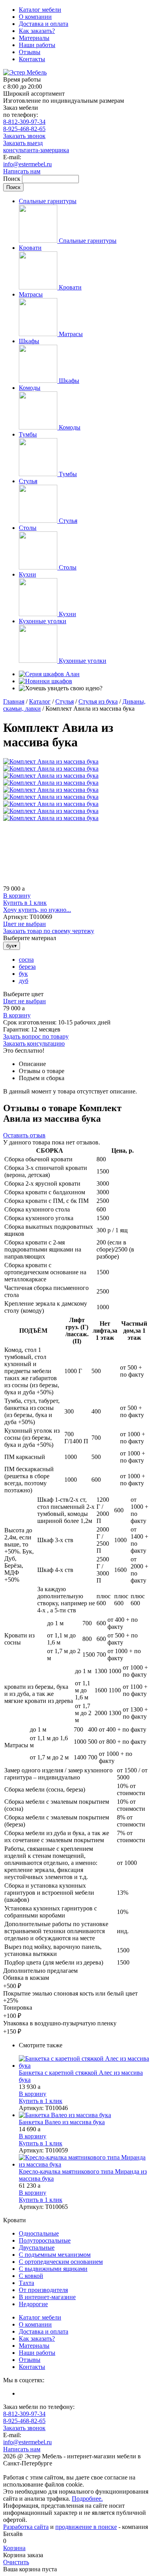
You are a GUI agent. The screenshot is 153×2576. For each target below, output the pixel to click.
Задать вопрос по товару (36, 1036)
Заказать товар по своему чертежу (49, 931)
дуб (24, 981)
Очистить (16, 2562)
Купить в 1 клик (25, 903)
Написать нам (22, 171)
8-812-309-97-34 (24, 122)
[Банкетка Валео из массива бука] (84, 2115)
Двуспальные (37, 2248)
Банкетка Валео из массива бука (62, 2122)
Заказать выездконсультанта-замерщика (36, 146)
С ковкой (31, 2276)
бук (23, 974)
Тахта (26, 2283)
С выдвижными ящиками (53, 2269)
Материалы (34, 38)
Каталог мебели (40, 10)
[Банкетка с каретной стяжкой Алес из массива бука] (84, 2062)
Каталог (40, 701)
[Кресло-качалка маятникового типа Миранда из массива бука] (84, 2161)
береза (27, 967)
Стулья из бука (98, 701)
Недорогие (33, 2304)
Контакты (32, 59)
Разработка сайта (26, 2527)
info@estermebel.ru (27, 164)
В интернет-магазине (47, 2297)
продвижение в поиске (86, 2527)
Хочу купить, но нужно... (37, 910)
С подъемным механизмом (55, 2255)
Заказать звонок (24, 136)
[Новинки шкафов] (46, 681)
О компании (35, 17)
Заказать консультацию (34, 1043)
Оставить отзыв (24, 1135)
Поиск (13, 179)
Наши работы (37, 45)
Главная (14, 701)
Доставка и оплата (44, 24)
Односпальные (39, 2233)
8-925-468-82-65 (24, 129)
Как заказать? (37, 31)
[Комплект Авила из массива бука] (51, 761)
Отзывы (30, 52)
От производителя (43, 2290)
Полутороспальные (45, 2240)
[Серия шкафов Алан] (49, 674)
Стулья (65, 701)
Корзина (14, 2548)
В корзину (17, 896)
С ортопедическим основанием (61, 2262)
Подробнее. (87, 2499)
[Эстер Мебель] (25, 72)
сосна (26, 960)
